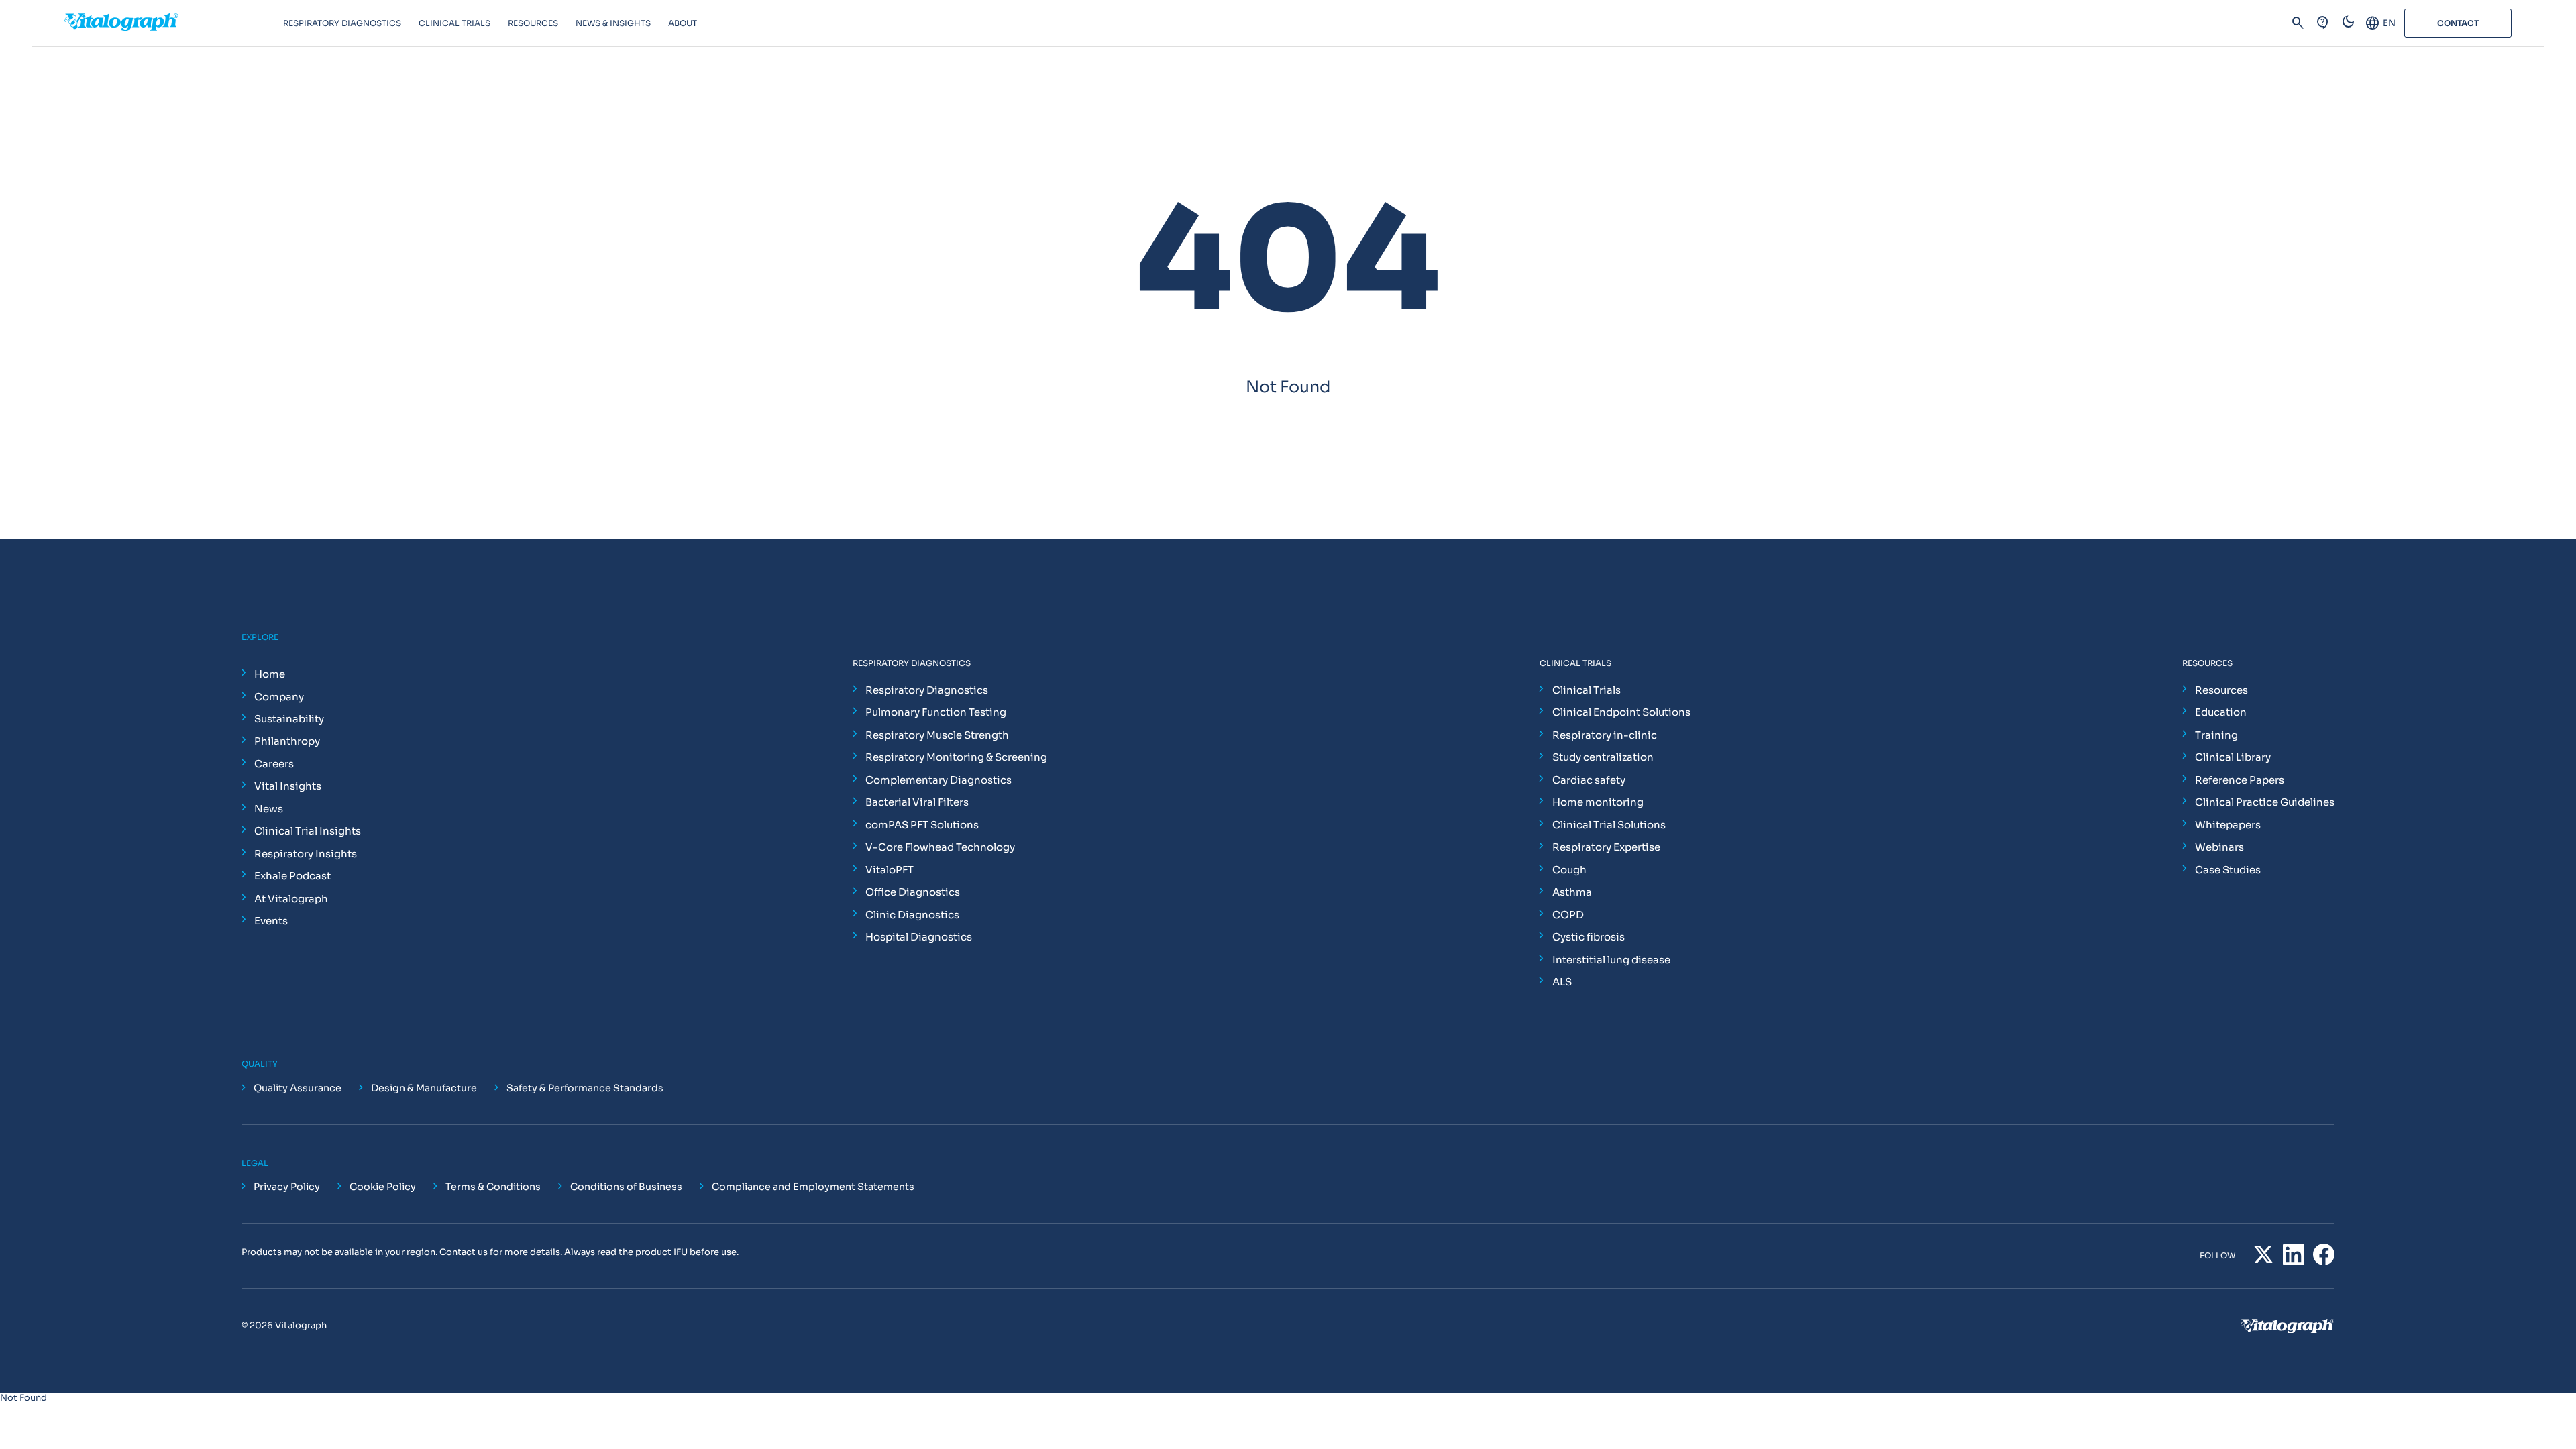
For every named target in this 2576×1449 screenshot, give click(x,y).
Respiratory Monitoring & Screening (956, 757)
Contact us (464, 1252)
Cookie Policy (383, 1187)
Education (2221, 712)
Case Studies (2228, 870)
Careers (274, 764)
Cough (1569, 870)
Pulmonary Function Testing (936, 712)
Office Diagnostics (913, 892)
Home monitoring (1598, 802)
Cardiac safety (1589, 780)
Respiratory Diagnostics (927, 690)
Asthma (1572, 892)
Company (279, 697)
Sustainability (289, 719)
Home (270, 674)
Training (2216, 735)
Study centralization (1603, 757)
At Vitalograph (291, 899)
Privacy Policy (287, 1187)
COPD (1568, 915)
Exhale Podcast (292, 876)
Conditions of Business (626, 1187)
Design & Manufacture (424, 1088)
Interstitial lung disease (1611, 960)
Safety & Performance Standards (585, 1088)
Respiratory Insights (306, 854)
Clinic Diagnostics (912, 915)
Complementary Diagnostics (938, 780)
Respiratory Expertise (1606, 847)
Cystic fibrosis (1589, 937)
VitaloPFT (890, 870)
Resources (2221, 690)
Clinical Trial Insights (308, 831)
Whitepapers (2228, 825)
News (269, 809)
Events (271, 921)
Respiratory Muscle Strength (937, 735)
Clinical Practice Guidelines (2265, 802)
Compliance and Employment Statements (813, 1187)
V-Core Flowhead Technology (940, 847)
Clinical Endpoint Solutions (1621, 712)
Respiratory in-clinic (1605, 735)
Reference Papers (2240, 780)
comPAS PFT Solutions (922, 825)
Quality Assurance (298, 1088)
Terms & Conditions (493, 1187)
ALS (1562, 982)
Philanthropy (287, 741)
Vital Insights (288, 786)
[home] (174, 23)
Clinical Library (2233, 757)
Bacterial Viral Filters (917, 802)
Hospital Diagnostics (919, 937)
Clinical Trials (1587, 690)
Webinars (2219, 847)
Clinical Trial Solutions (1609, 825)
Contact (2458, 23)
